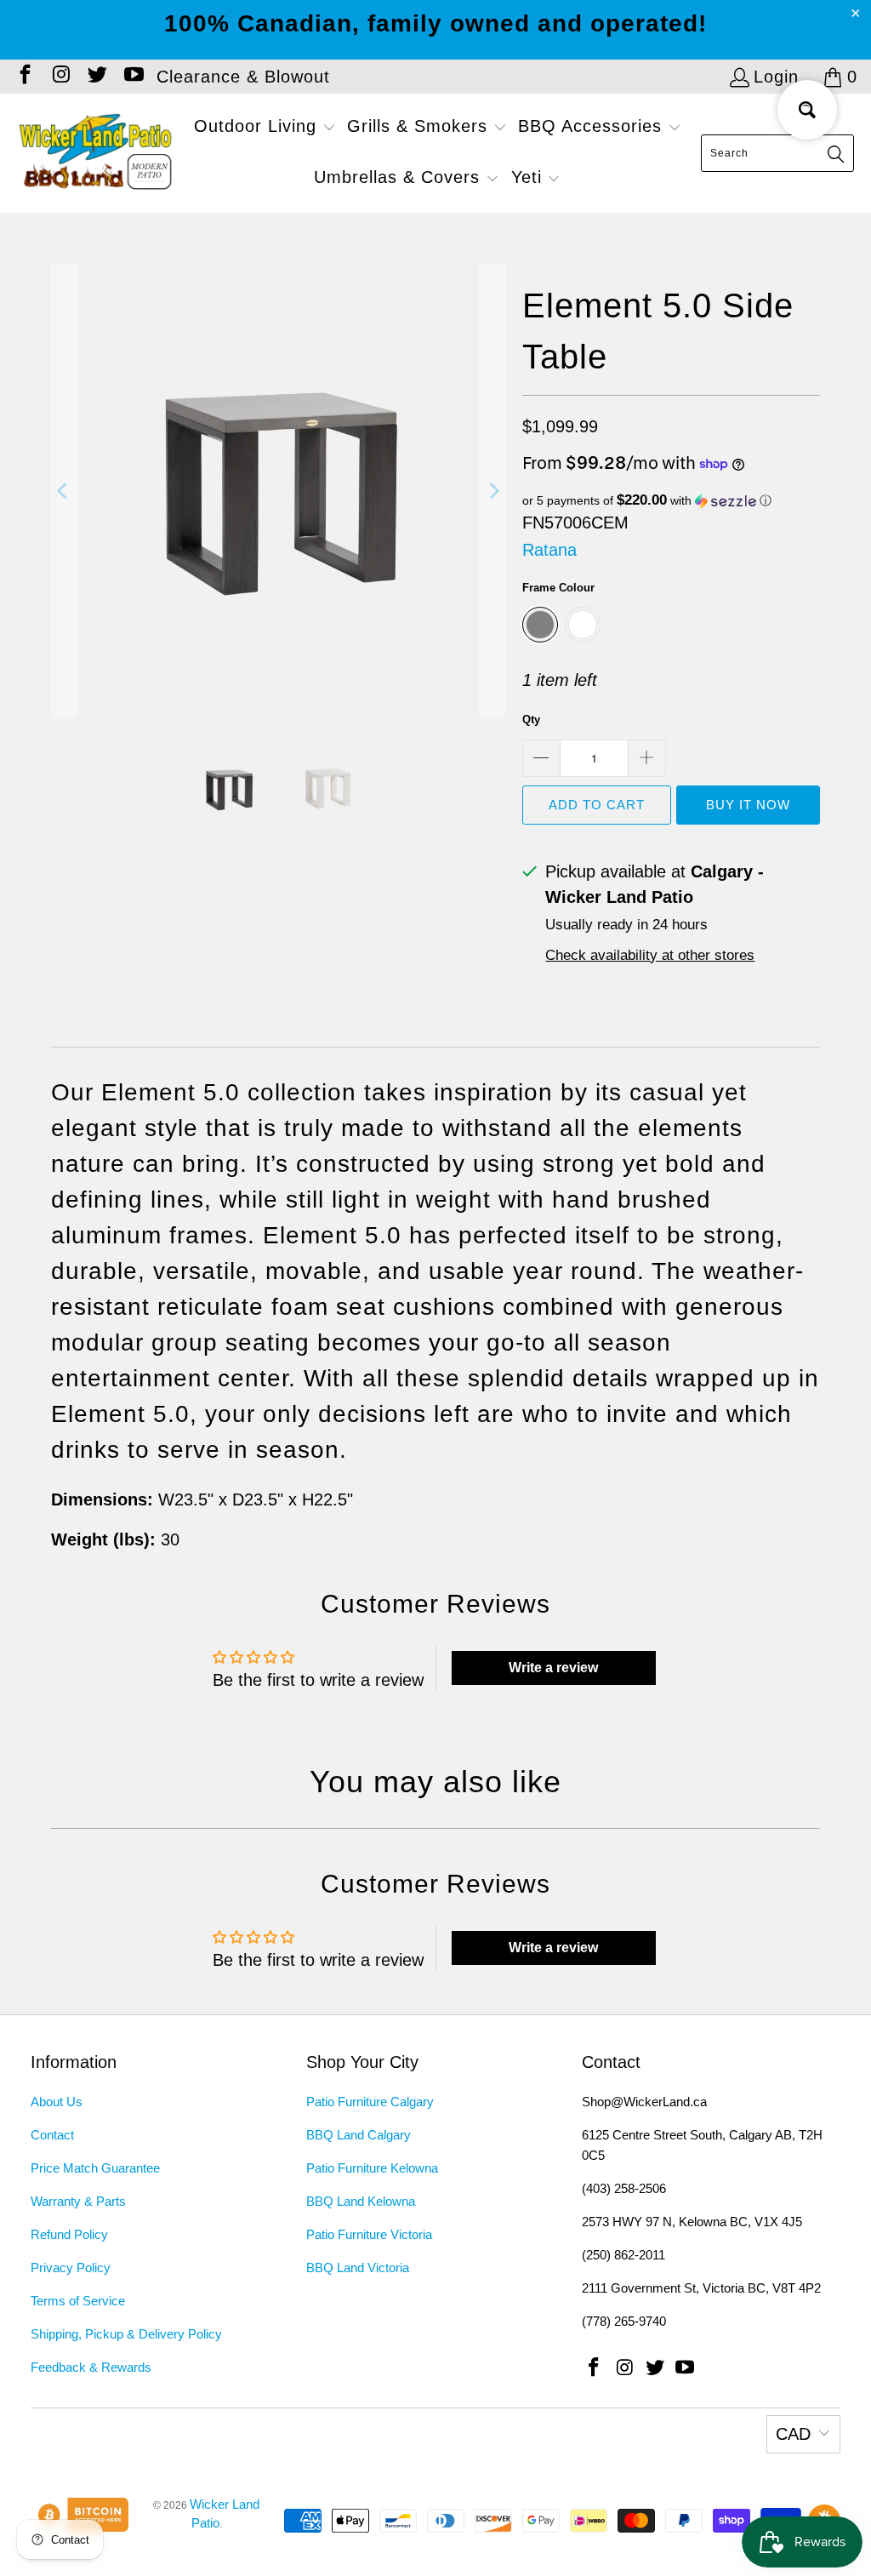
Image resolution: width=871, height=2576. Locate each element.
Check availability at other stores (650, 955)
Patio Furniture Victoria (369, 2234)
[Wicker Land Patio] (96, 153)
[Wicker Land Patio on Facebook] (24, 77)
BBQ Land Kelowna (361, 2201)
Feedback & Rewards (91, 2367)
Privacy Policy (71, 2268)
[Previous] (64, 491)
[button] (265, 128)
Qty (531, 720)
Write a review (553, 1668)
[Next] (492, 491)
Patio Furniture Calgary (370, 2102)
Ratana (549, 550)
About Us (57, 2102)
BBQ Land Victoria (358, 2268)
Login (776, 77)
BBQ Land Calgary (359, 2135)
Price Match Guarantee (95, 2168)
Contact (52, 2135)
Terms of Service (78, 2301)
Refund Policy (69, 2234)
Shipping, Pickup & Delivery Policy (126, 2334)
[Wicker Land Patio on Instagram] (60, 77)
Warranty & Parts (78, 2201)
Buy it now (748, 805)
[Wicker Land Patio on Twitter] (96, 77)
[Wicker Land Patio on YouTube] (132, 77)
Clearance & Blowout (243, 77)
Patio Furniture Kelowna (372, 2168)
